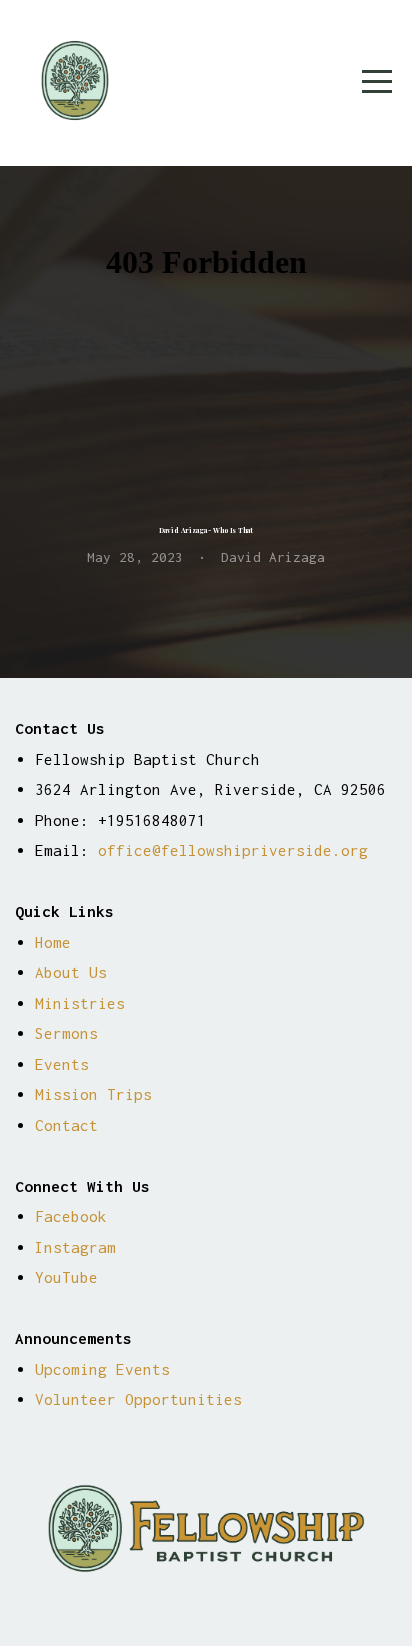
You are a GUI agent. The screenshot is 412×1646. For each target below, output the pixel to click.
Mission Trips (93, 1094)
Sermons (66, 1033)
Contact (66, 1125)
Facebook (71, 1216)
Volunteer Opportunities (138, 1399)
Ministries (80, 1003)
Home (53, 942)
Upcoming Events (107, 1369)
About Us (71, 972)
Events (62, 1064)
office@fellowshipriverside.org (233, 850)
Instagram (75, 1247)
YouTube (66, 1277)
